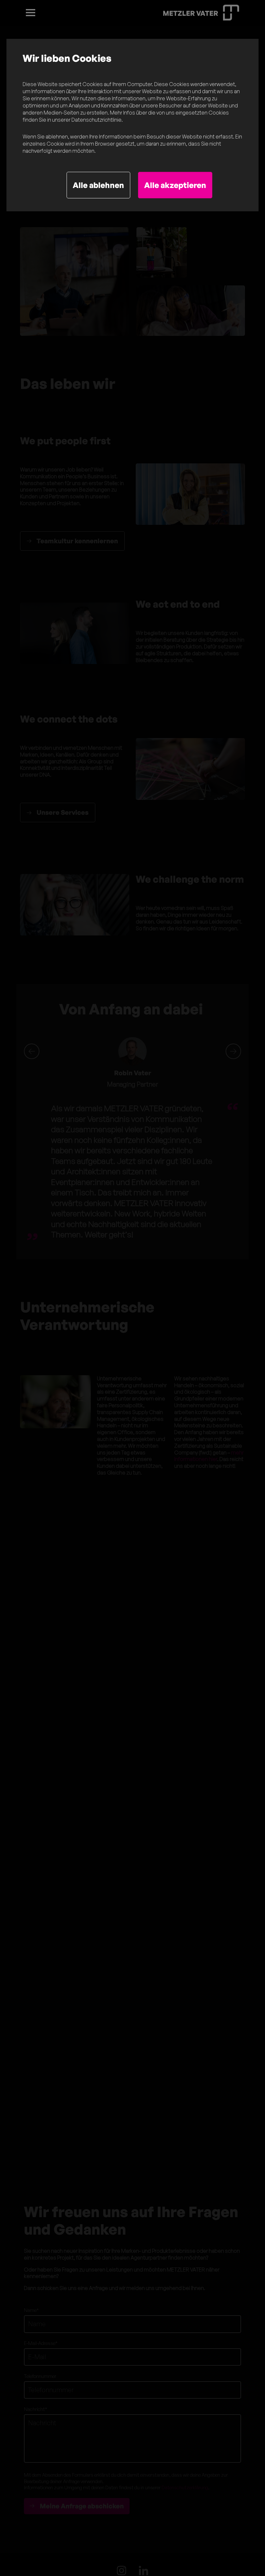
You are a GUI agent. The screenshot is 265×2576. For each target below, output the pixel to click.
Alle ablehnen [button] (98, 185)
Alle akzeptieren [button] (175, 185)
